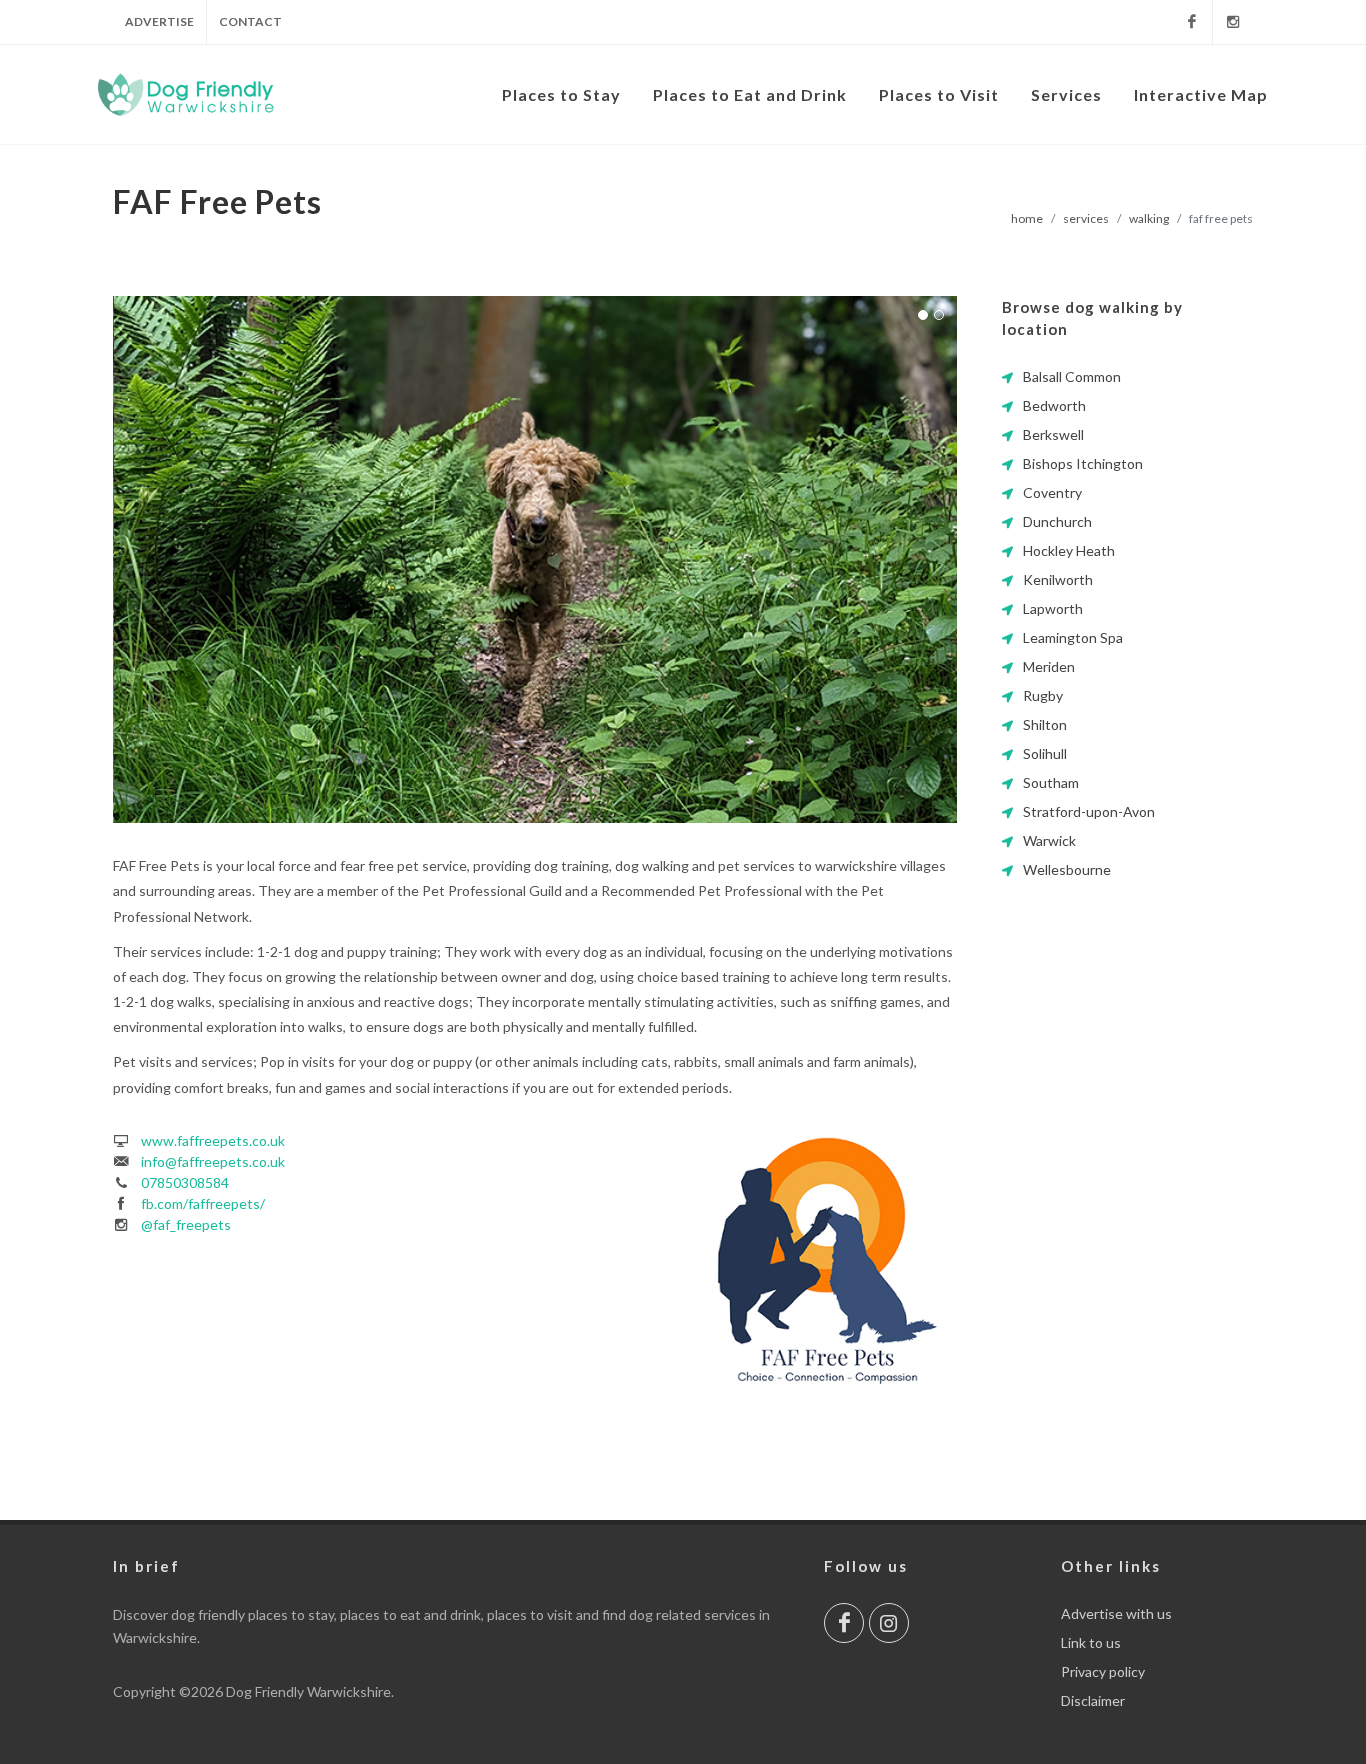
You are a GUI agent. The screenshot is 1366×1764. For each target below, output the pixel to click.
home (1027, 218)
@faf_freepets (186, 1224)
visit (560, 1614)
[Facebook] (1192, 22)
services (1086, 218)
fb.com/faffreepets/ (203, 1203)
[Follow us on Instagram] (889, 1623)
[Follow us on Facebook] (844, 1623)
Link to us (1091, 1642)
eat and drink (440, 1614)
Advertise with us (1116, 1613)
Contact (250, 21)
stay (321, 1614)
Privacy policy (1103, 1671)
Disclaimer (1093, 1700)
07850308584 (185, 1182)
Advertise (159, 21)
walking (1149, 218)
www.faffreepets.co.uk (213, 1140)
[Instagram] (1233, 22)
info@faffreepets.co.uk (213, 1161)
